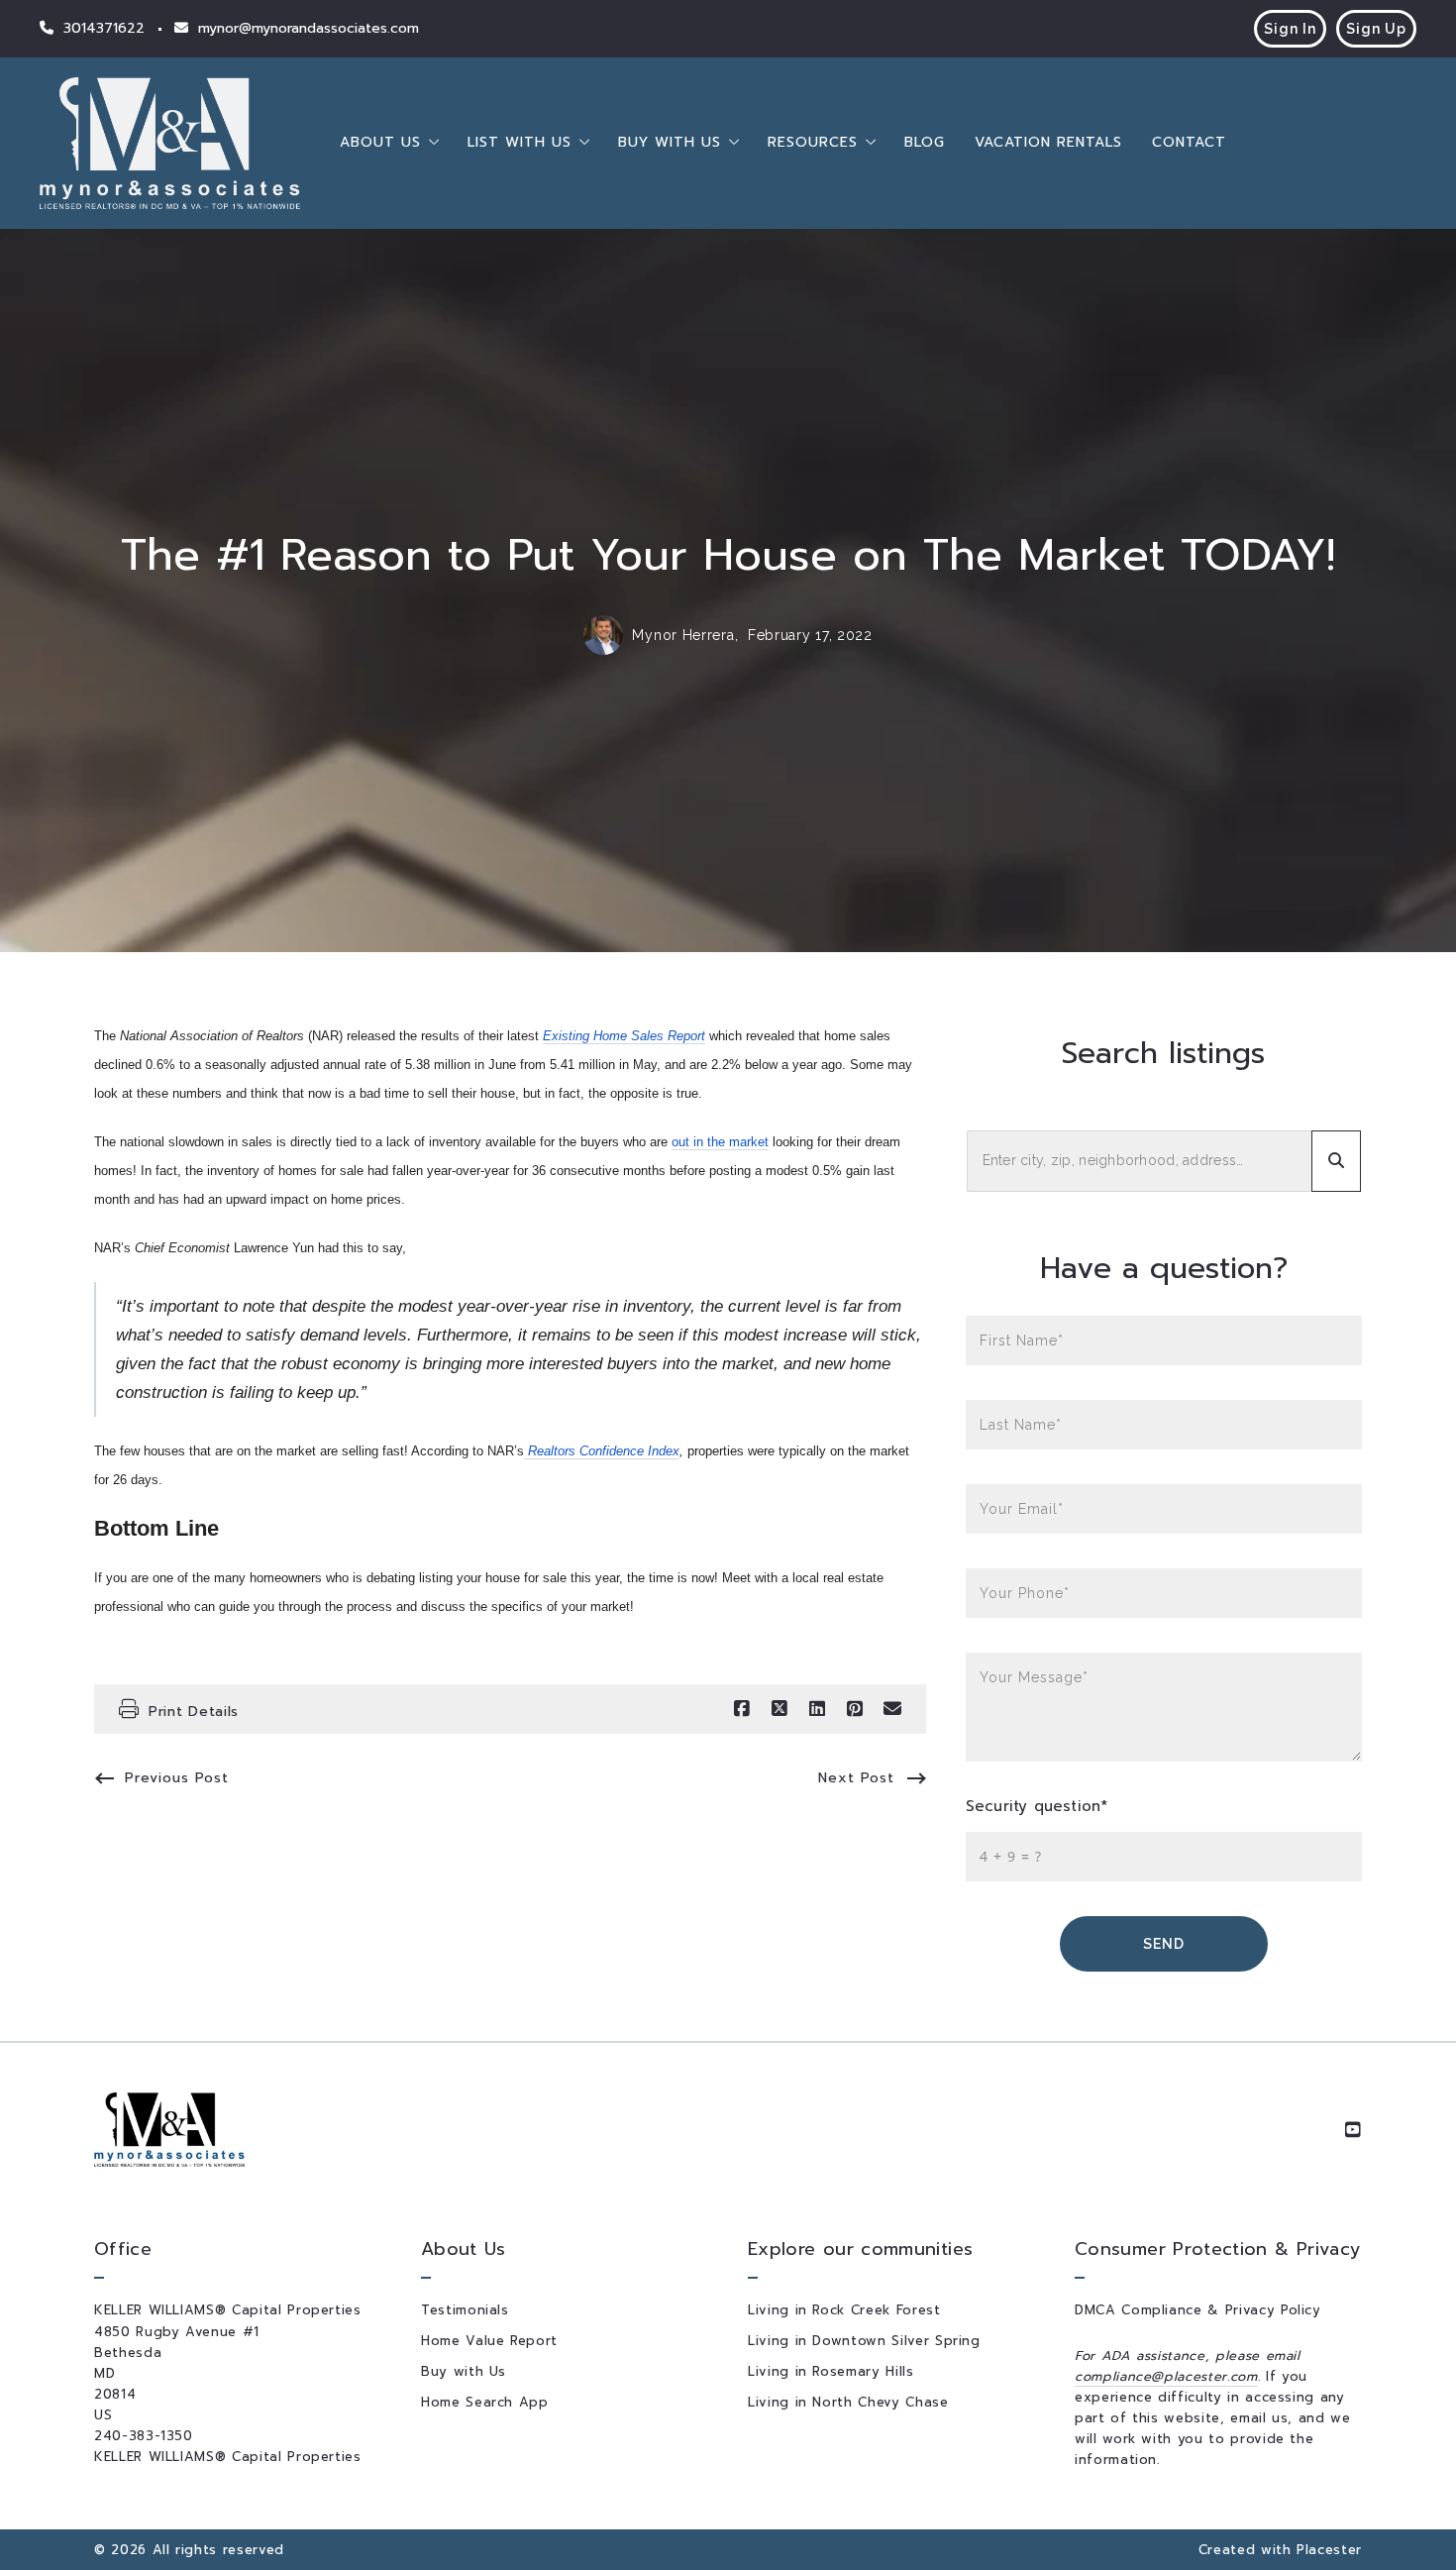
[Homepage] (170, 143)
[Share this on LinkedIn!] (817, 1709)
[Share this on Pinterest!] (855, 1709)
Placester (1329, 2550)
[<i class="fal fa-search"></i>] (1336, 1161)
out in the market (720, 1142)
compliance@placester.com (1166, 2376)
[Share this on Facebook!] (742, 1709)
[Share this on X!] (780, 1709)
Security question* (1037, 1807)
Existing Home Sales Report (624, 1036)
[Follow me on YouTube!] (1353, 2130)
